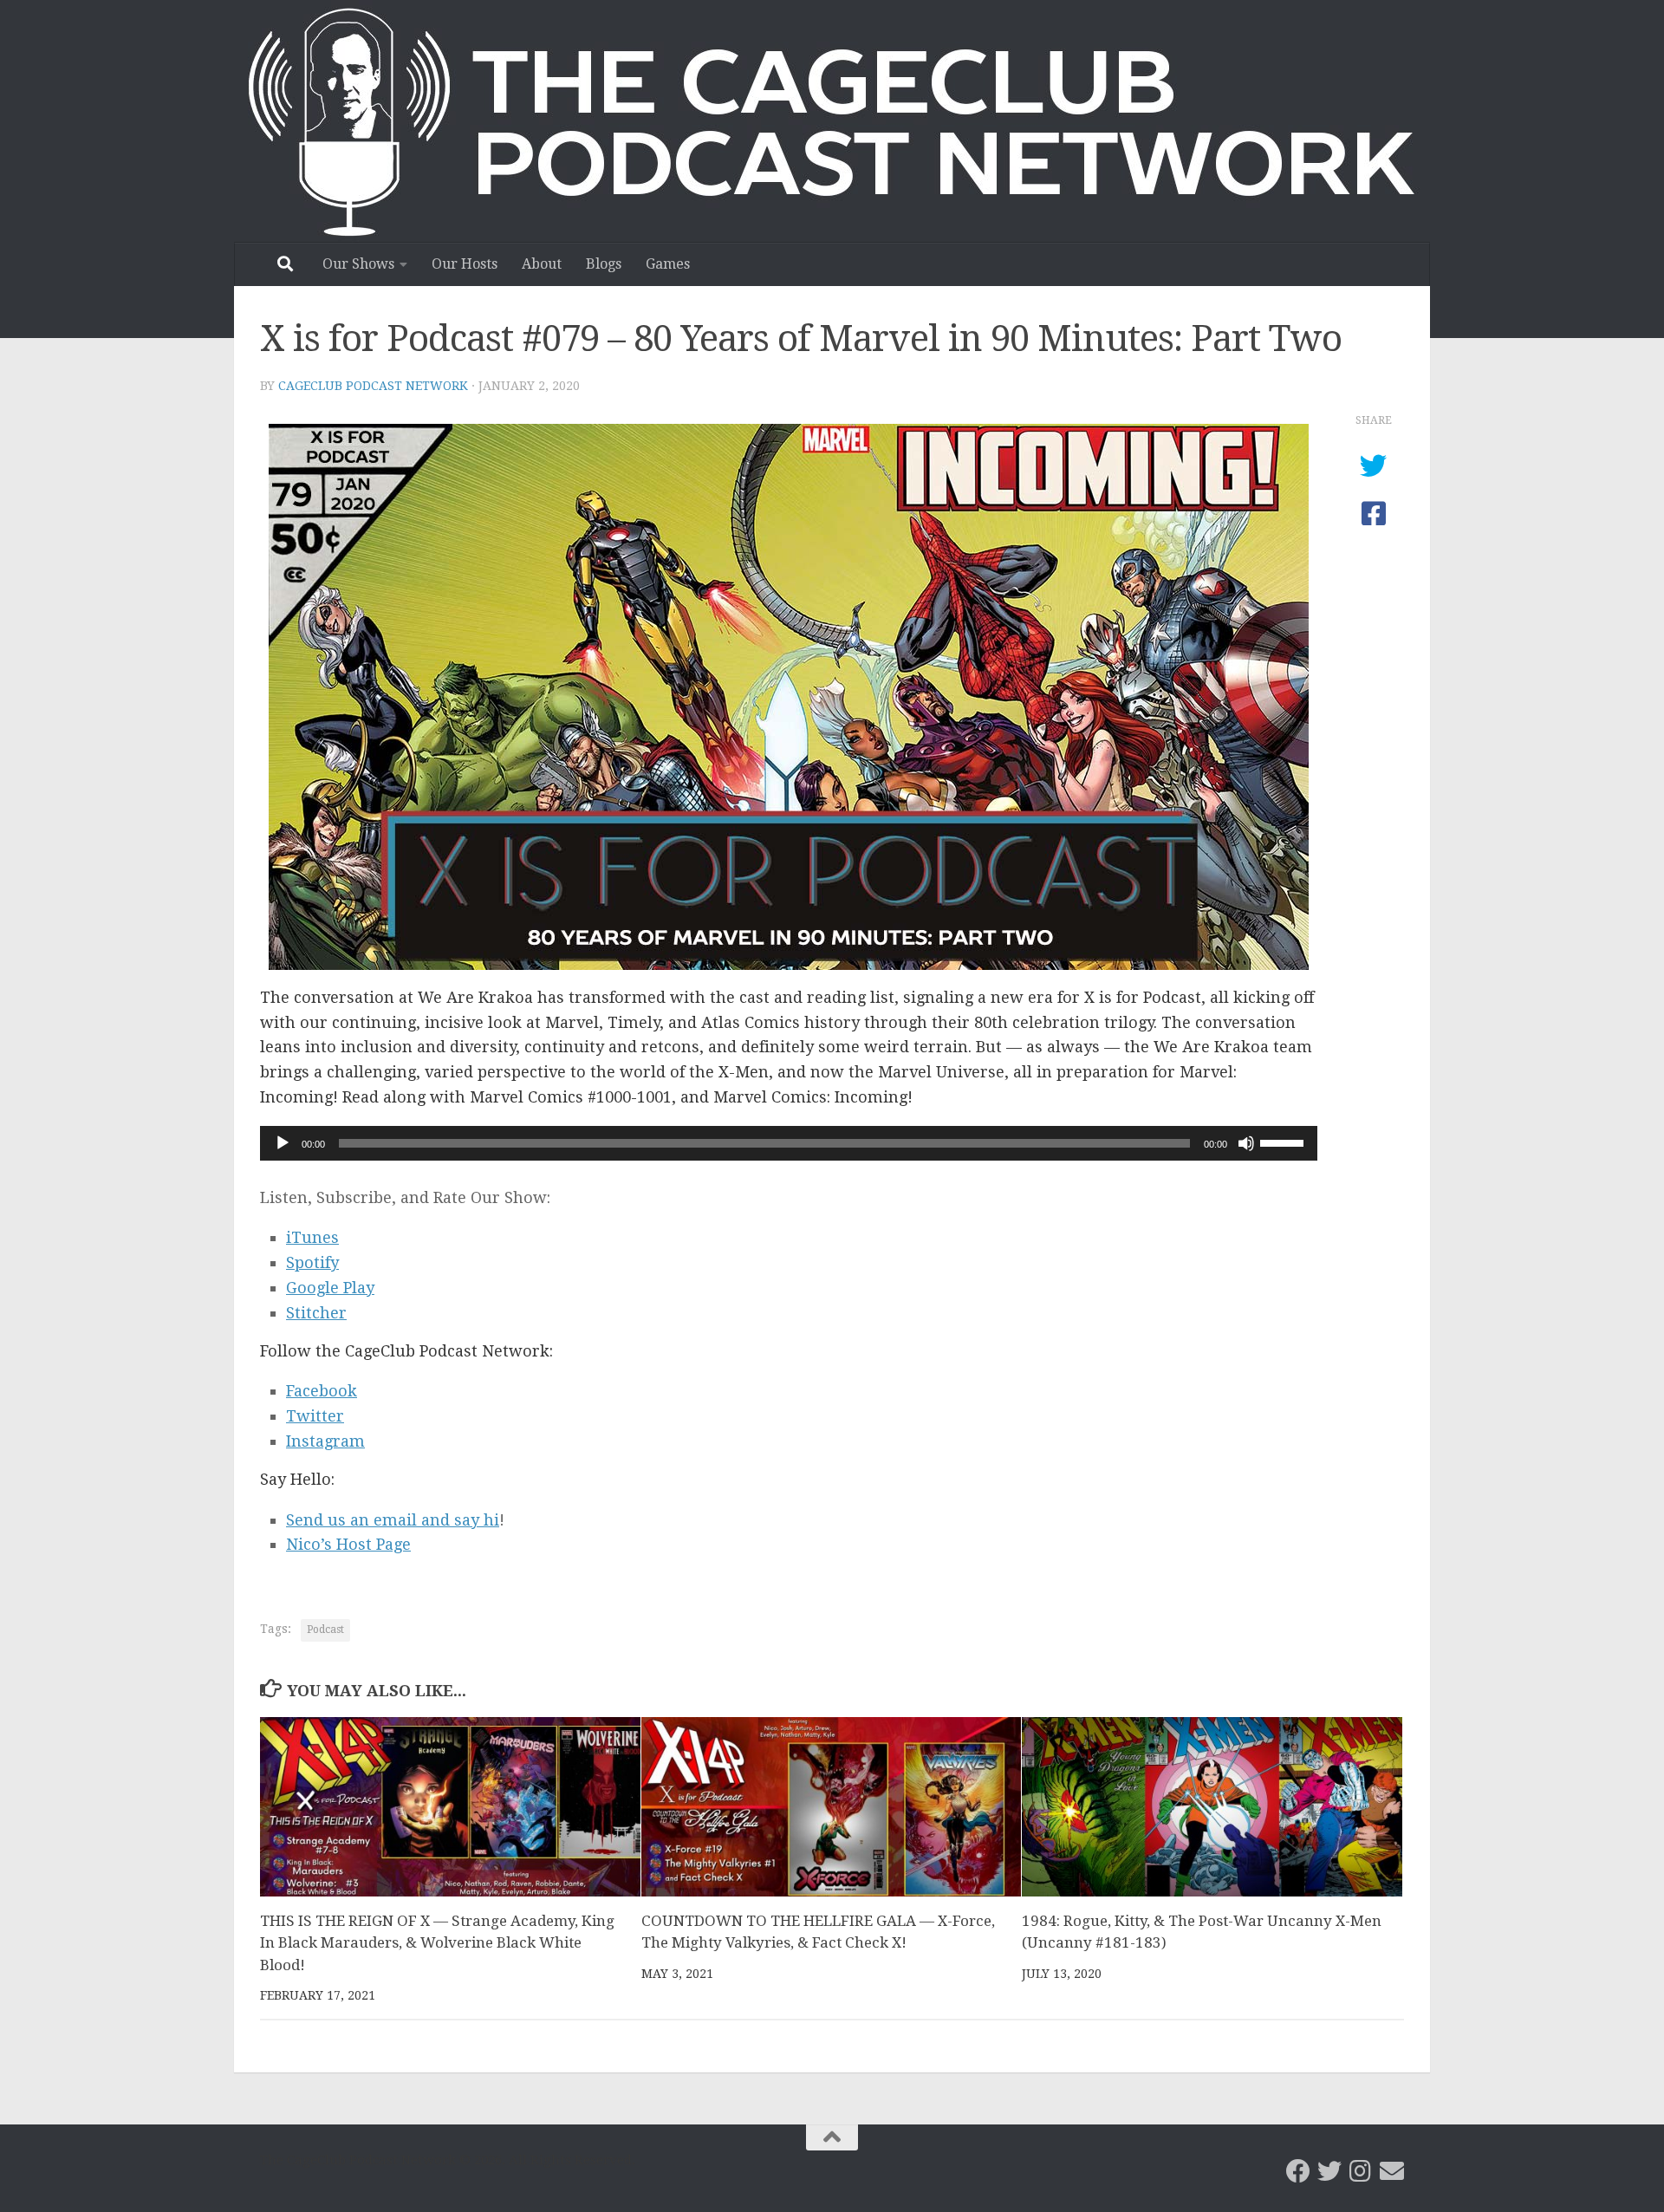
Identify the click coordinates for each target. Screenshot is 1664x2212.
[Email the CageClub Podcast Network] (1392, 2171)
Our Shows (358, 264)
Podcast (325, 1630)
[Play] (283, 1143)
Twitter (315, 1416)
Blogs (604, 264)
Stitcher (316, 1313)
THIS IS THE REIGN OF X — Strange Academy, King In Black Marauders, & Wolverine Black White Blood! (437, 1943)
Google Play (330, 1288)
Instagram (325, 1441)
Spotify (312, 1262)
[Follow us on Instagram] (1361, 2171)
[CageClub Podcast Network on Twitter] (1329, 2171)
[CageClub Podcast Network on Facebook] (1298, 2171)
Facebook (322, 1391)
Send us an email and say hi (393, 1520)
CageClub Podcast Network (373, 386)
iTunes (312, 1237)
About (542, 264)
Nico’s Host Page (348, 1544)
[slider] (1284, 1142)
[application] (789, 1143)
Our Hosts (465, 264)
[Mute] (1246, 1143)
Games (668, 264)
